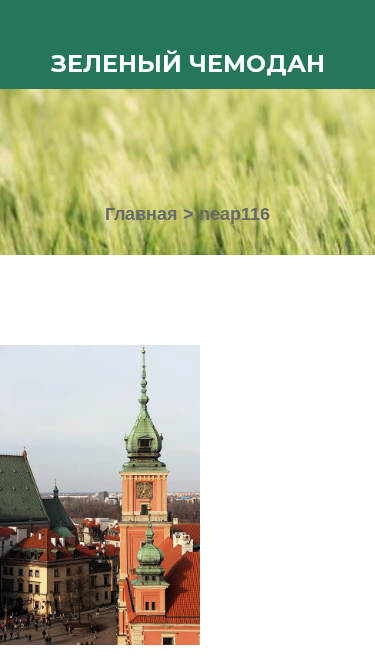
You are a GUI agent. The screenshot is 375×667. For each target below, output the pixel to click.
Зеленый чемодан (188, 63)
